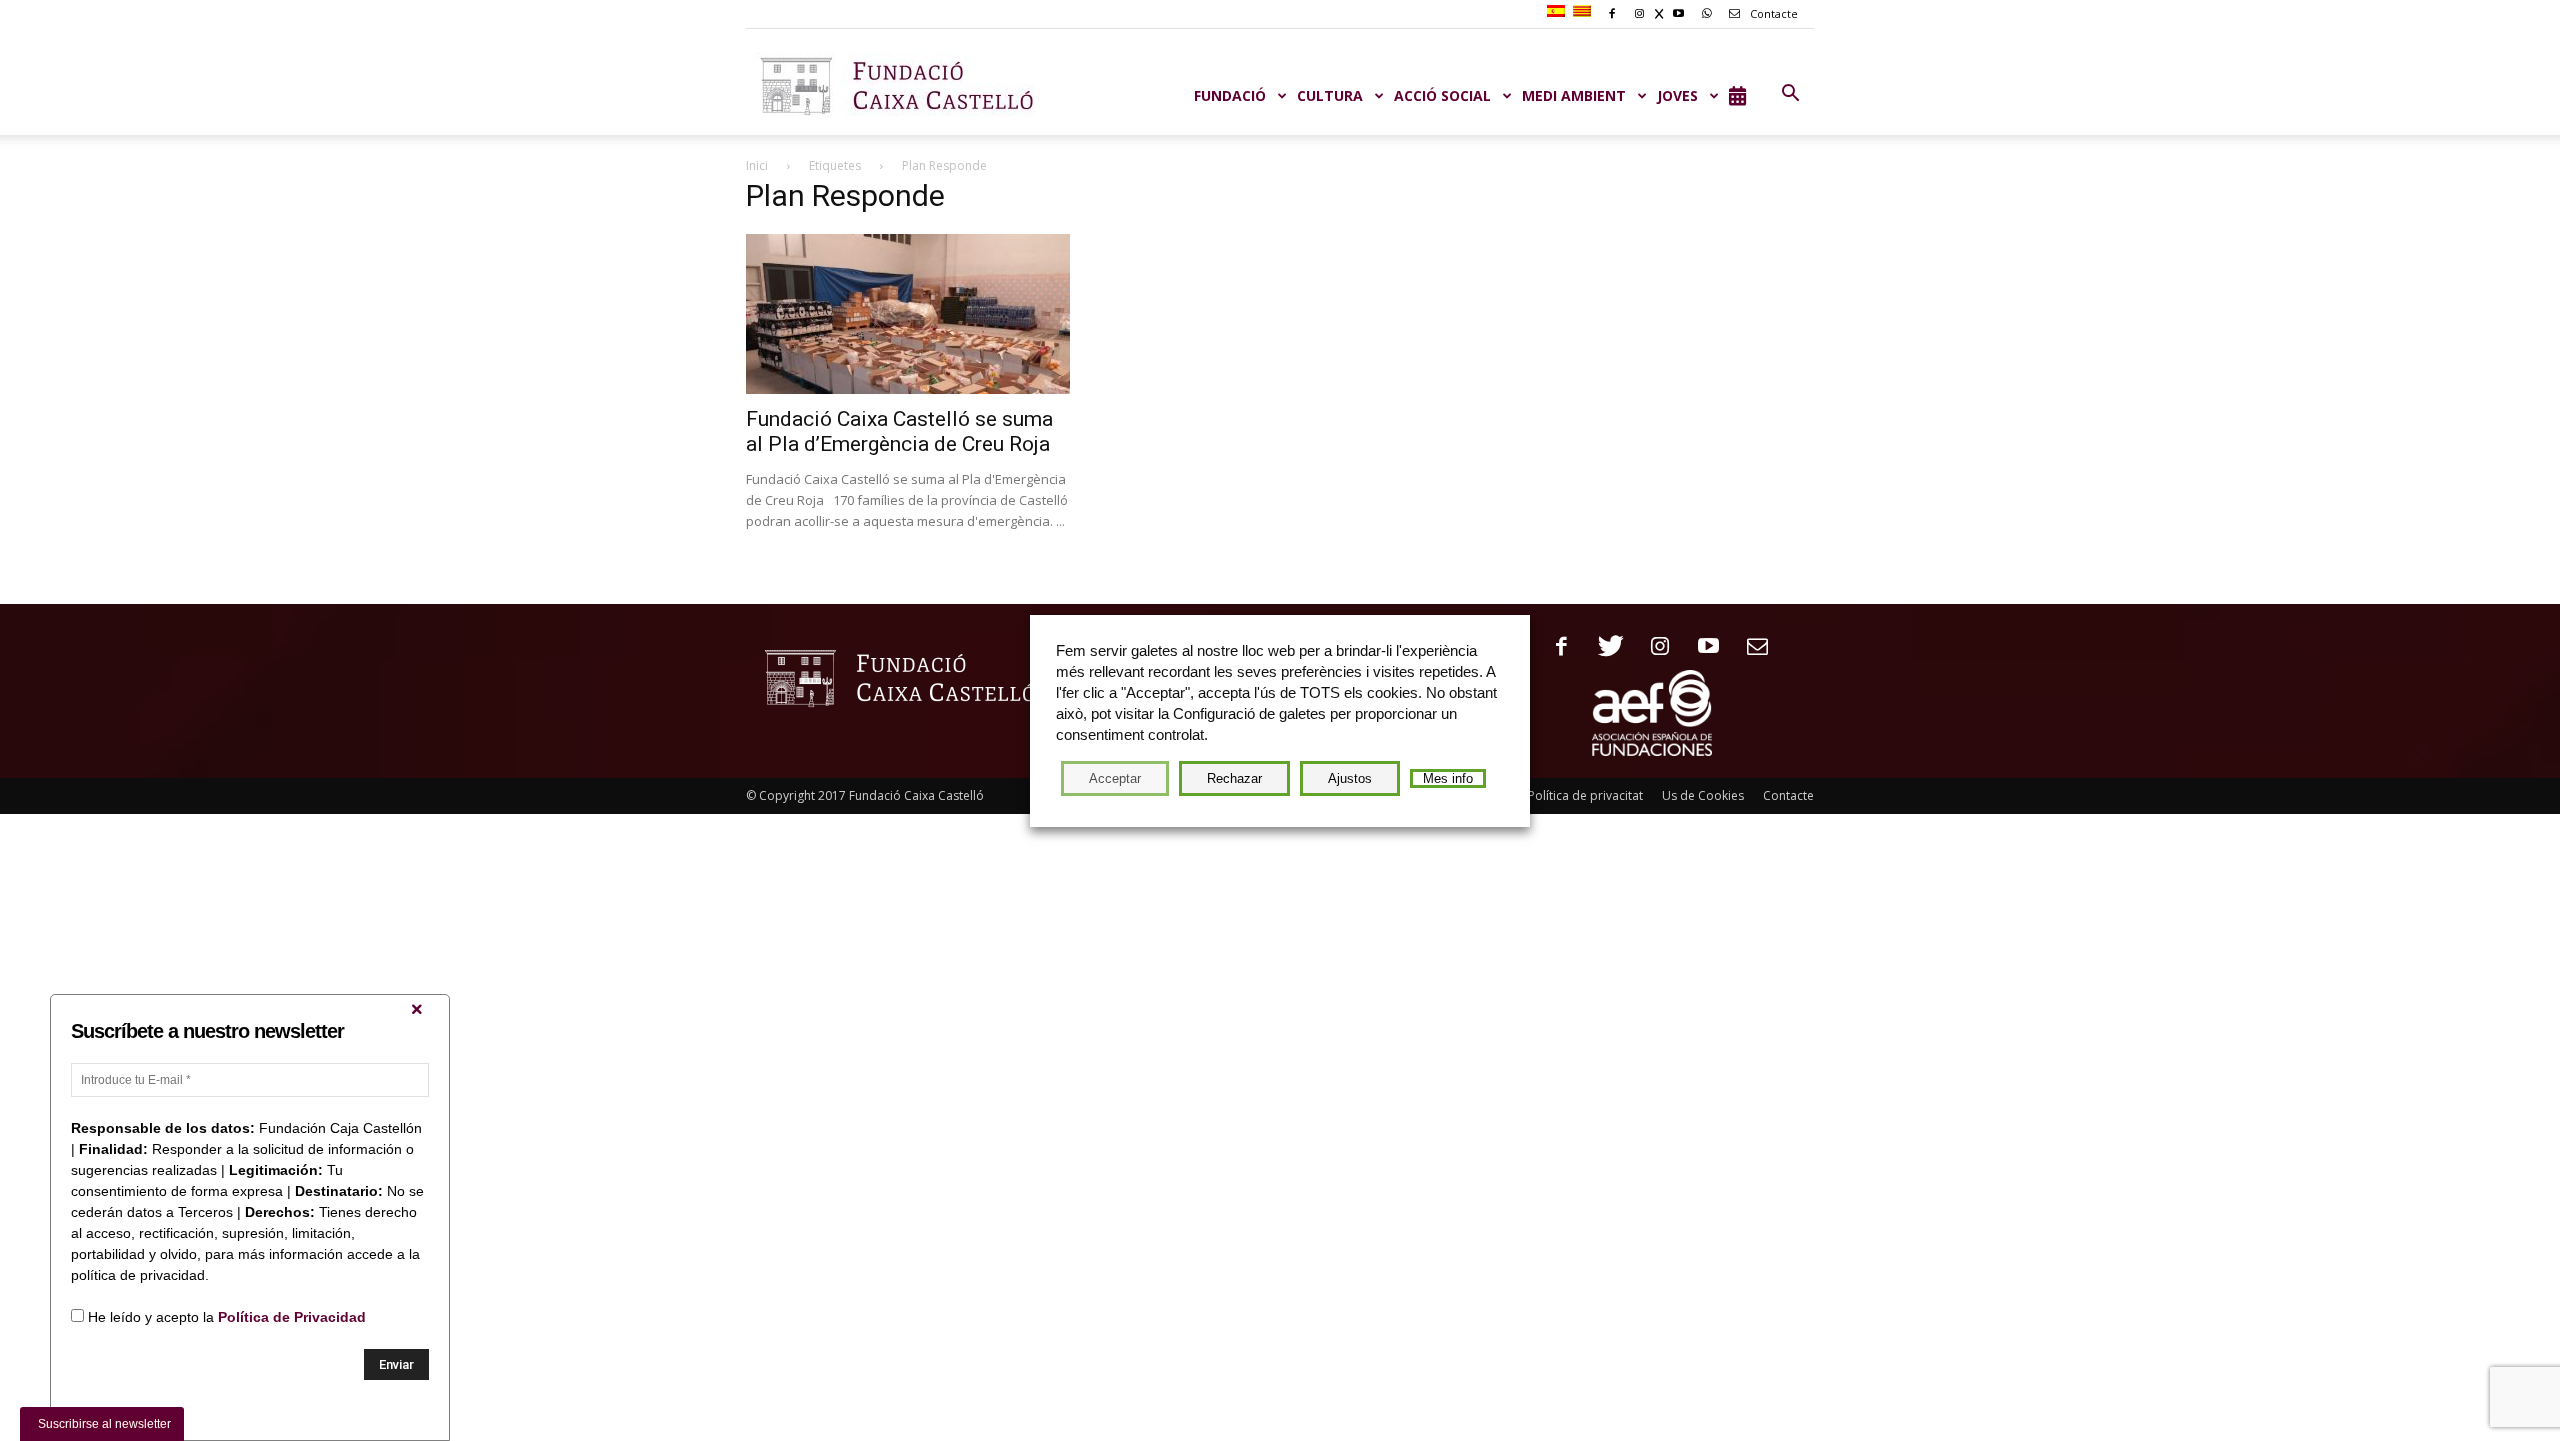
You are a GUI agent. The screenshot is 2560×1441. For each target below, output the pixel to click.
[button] (1790, 94)
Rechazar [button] (1234, 778)
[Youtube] (1701, 647)
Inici (757, 165)
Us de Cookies (1703, 795)
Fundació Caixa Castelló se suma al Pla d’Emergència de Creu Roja (899, 431)
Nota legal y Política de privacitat (1550, 795)
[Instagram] (1652, 647)
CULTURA (1330, 95)
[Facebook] (1554, 647)
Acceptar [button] (1115, 778)
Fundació (1230, 95)
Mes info (1448, 778)
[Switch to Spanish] (1558, 12)
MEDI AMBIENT (1574, 95)
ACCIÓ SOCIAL (1442, 95)
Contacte (1772, 13)
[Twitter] (1603, 647)
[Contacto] (1750, 647)
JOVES (1677, 95)
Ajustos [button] (1350, 778)
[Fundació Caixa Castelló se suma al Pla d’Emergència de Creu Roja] (908, 314)
